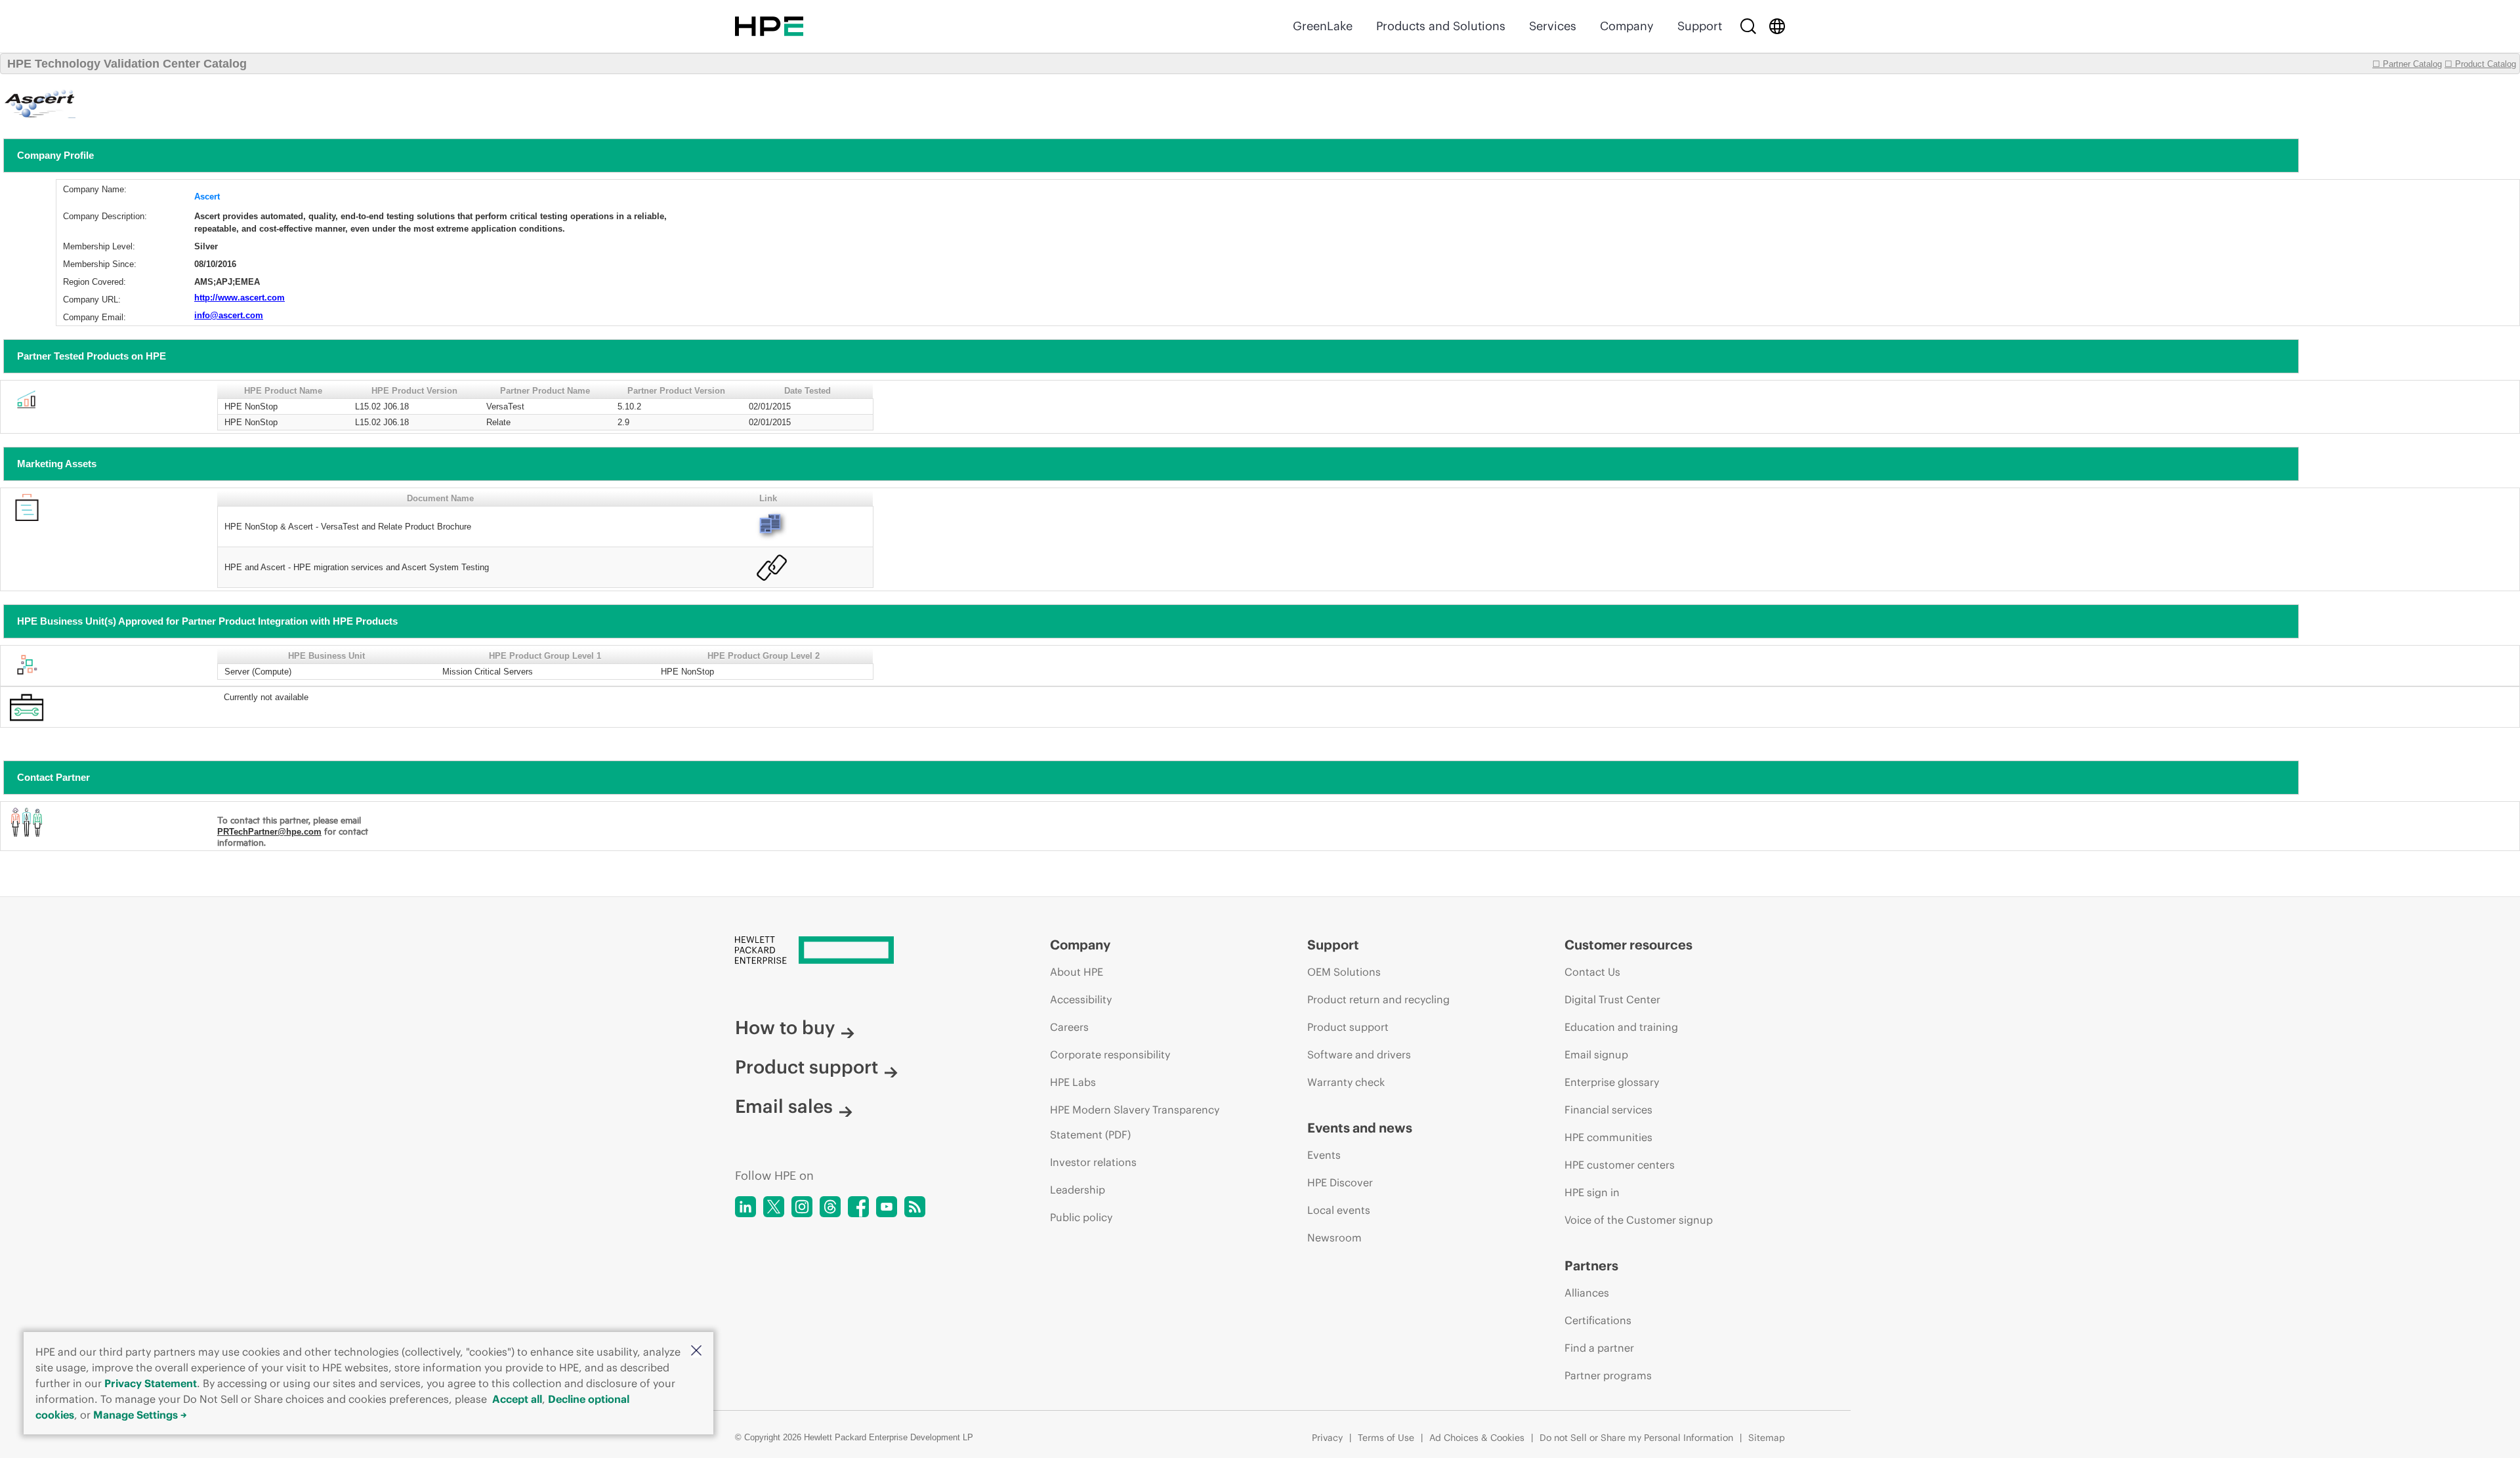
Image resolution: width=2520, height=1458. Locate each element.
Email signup (1596, 1054)
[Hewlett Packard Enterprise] (769, 26)
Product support (807, 1067)
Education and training (1621, 1027)
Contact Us (1592, 972)
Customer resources (1628, 945)
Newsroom (1334, 1238)
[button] (696, 1351)
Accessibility (1081, 999)
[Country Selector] (1777, 26)
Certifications (1598, 1320)
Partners (1591, 1265)
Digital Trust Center (1612, 999)
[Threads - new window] (830, 1207)
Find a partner (1599, 1348)
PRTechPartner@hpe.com (269, 832)
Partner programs (1608, 1375)
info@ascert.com (229, 315)
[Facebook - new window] (858, 1207)
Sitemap (1767, 1438)
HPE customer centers (1620, 1165)
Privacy (1327, 1438)
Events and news (1360, 1128)
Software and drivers (1359, 1054)
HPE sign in (1592, 1192)
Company (1627, 26)
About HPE (1077, 972)
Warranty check (1346, 1082)
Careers (1069, 1027)
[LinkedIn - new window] (745, 1207)
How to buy (785, 1028)
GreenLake (1323, 26)
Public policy (1081, 1217)
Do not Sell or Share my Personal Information (1636, 1438)
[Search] (1748, 26)
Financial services (1608, 1110)
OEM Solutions (1344, 972)
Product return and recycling (1378, 999)
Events (1324, 1155)
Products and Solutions (1441, 26)
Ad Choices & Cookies (1477, 1438)
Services (1553, 26)
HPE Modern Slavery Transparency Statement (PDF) (1135, 1122)
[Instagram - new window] (802, 1207)
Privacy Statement (151, 1383)
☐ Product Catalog (2480, 64)
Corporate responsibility (1110, 1054)
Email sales (784, 1106)
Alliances (1587, 1293)
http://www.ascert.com (240, 298)
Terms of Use (1386, 1438)
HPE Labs (1073, 1082)
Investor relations (1093, 1162)
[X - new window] (774, 1207)
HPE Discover (1340, 1182)
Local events (1339, 1210)
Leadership (1078, 1190)
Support (1700, 26)
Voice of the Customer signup (1639, 1220)
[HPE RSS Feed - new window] (915, 1207)
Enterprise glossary (1612, 1082)
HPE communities (1608, 1137)
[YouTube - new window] (887, 1207)
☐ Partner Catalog (2407, 64)
